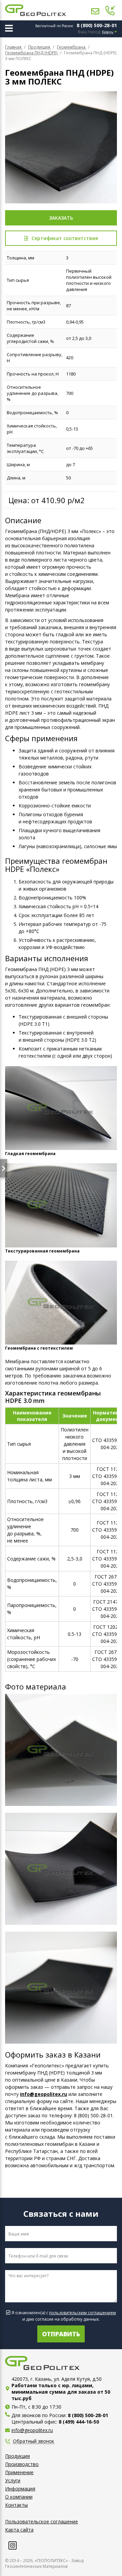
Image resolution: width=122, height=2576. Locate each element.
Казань (108, 32)
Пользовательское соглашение (42, 2522)
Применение (19, 2472)
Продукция (17, 2456)
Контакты (16, 2505)
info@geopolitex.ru (44, 2094)
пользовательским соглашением (83, 2313)
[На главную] (36, 10)
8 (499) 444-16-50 (79, 2422)
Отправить (61, 2334)
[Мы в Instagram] (13, 2545)
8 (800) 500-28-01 (97, 25)
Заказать (61, 218)
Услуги (13, 2480)
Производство (22, 2464)
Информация (20, 2489)
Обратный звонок (34, 2441)
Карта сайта (19, 2530)
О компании (19, 2497)
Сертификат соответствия (65, 238)
